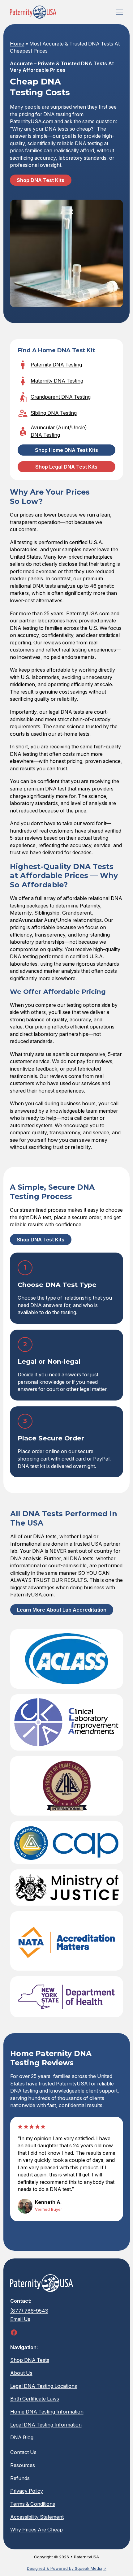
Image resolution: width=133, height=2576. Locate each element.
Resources (22, 2465)
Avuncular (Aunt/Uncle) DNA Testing (59, 431)
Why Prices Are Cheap (36, 2530)
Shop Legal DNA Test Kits (66, 467)
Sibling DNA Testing (54, 413)
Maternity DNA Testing (57, 381)
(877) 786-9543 (29, 2310)
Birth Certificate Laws (34, 2399)
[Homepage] (33, 12)
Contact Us (23, 2452)
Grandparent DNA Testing (61, 397)
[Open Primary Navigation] (119, 12)
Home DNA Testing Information (47, 2411)
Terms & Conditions (32, 2504)
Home (17, 44)
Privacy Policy (26, 2491)
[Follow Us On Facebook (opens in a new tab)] (14, 2332)
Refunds (20, 2478)
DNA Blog (21, 2437)
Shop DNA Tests (29, 2360)
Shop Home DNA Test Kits (66, 450)
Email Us (20, 2319)
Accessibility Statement (37, 2517)
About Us (21, 2373)
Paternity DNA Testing (56, 365)
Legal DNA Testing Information (46, 2424)
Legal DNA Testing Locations (43, 2386)
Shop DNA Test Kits (41, 180)
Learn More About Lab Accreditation (61, 1610)
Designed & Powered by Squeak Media (65, 2568)
